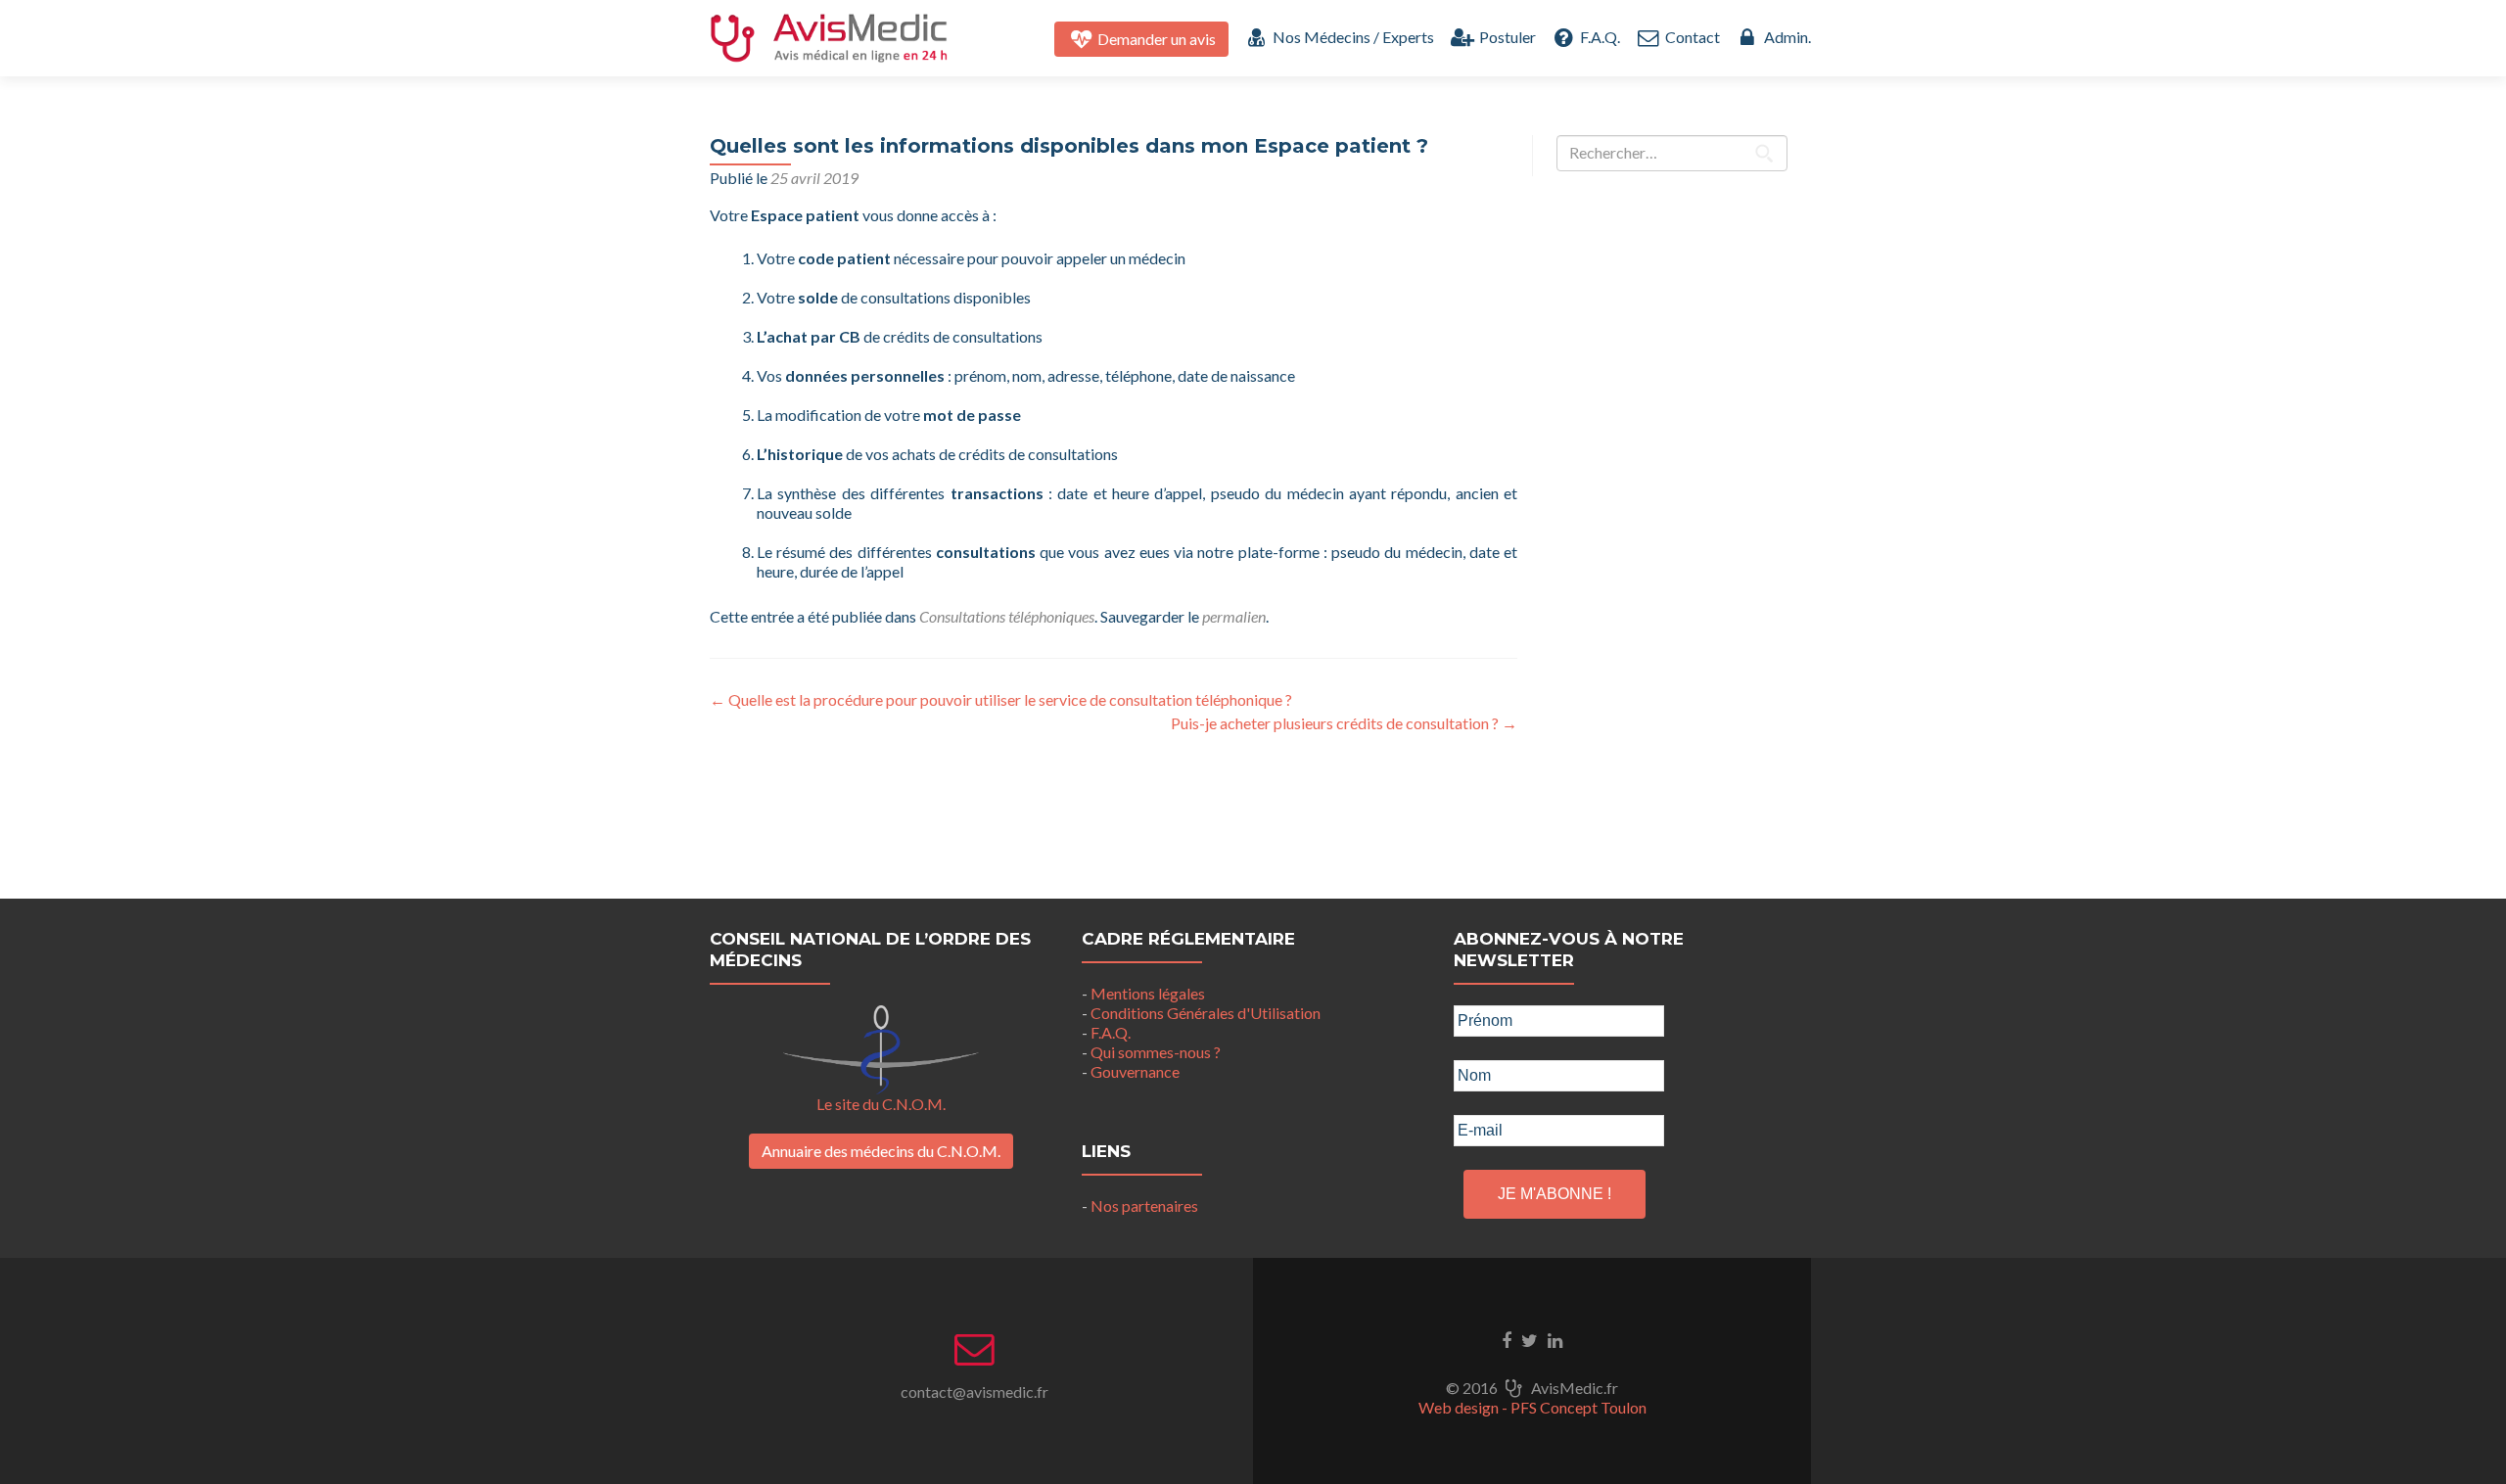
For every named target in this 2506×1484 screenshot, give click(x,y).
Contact (1691, 37)
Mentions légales (1148, 993)
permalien (1234, 616)
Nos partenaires (1144, 1206)
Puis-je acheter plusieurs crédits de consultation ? (1344, 723)
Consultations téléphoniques (1007, 616)
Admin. (1786, 37)
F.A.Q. (1599, 37)
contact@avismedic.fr (975, 1391)
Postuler (1506, 37)
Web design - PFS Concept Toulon (1532, 1407)
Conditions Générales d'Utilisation (1206, 1013)
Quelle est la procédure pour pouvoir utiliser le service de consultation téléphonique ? (1001, 699)
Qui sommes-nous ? (1156, 1052)
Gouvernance (1135, 1071)
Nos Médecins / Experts (1352, 37)
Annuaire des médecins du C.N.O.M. (881, 1151)
